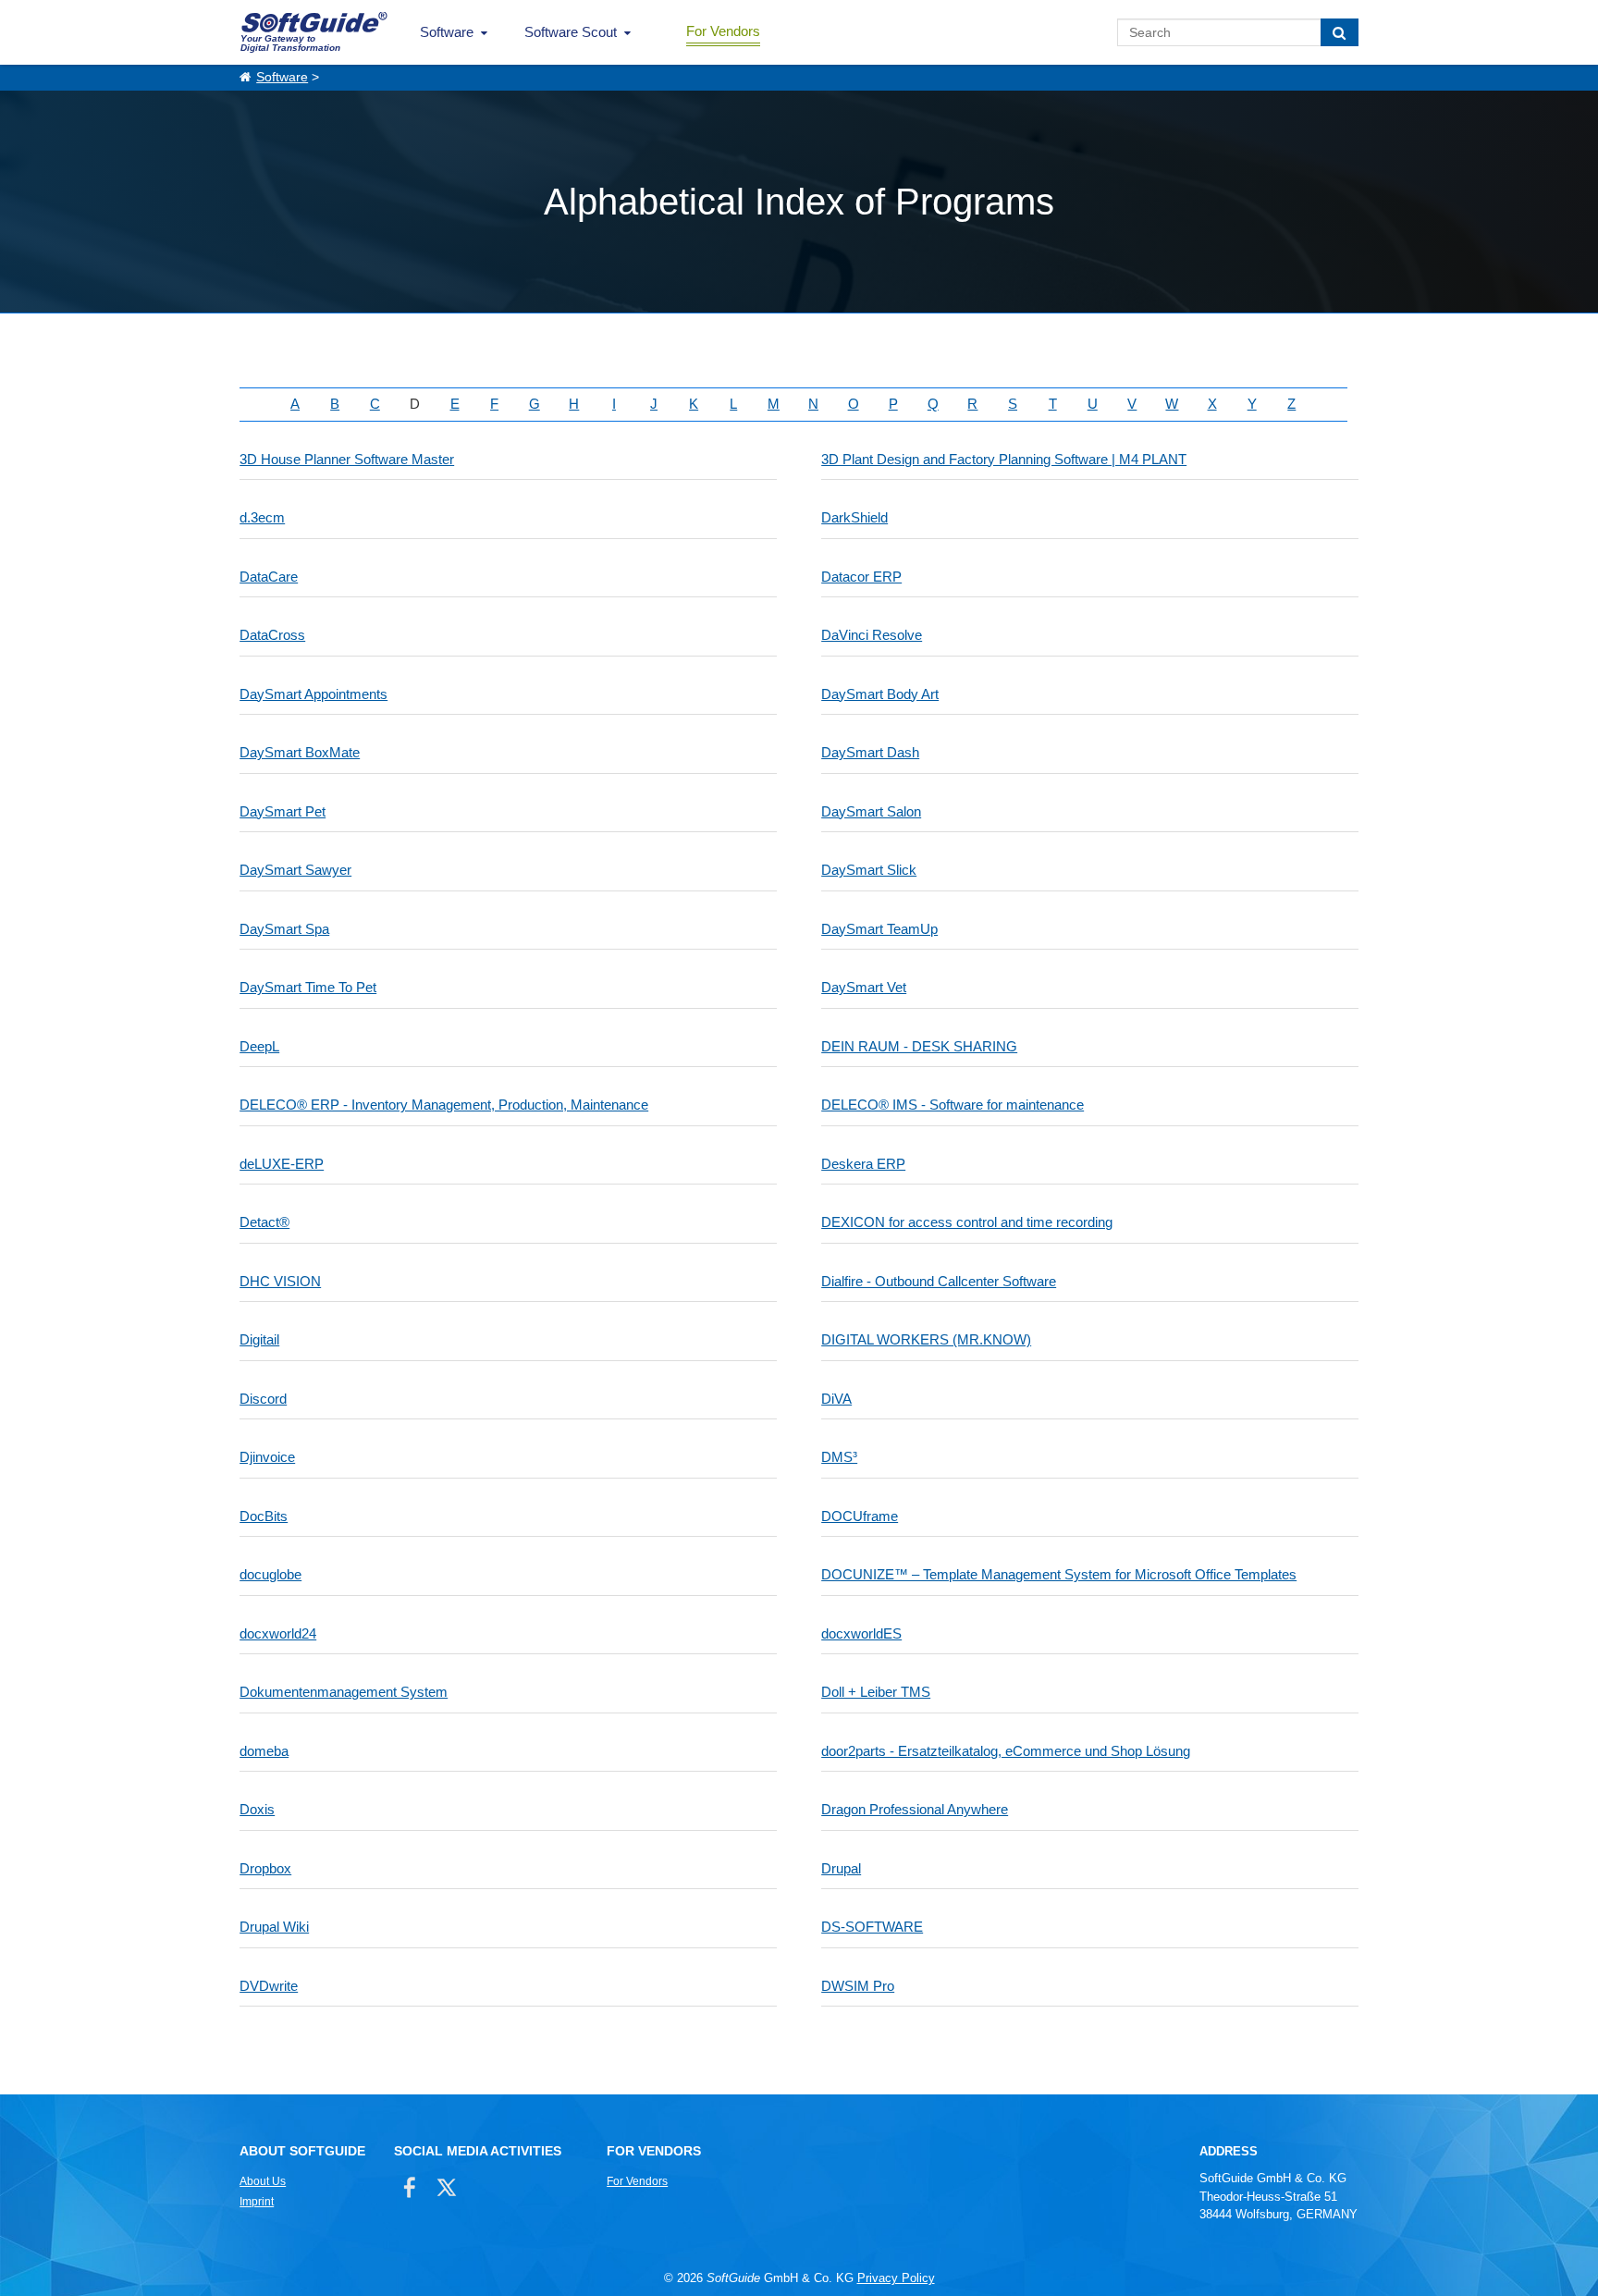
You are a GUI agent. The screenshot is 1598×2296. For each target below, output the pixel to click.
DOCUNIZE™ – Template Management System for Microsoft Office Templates (1059, 1574)
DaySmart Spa (284, 929)
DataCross (272, 635)
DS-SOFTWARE (872, 1927)
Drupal (841, 1868)
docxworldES (861, 1633)
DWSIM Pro (858, 1986)
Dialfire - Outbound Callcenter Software (939, 1281)
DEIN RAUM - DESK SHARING (919, 1046)
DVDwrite (269, 1986)
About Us (263, 2181)
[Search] (1340, 32)
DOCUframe (860, 1516)
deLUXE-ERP (282, 1164)
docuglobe (270, 1574)
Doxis (257, 1809)
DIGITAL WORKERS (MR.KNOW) (926, 1339)
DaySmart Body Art (880, 694)
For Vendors (723, 31)
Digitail (259, 1339)
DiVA (836, 1399)
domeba (264, 1751)
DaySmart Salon (871, 811)
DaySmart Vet (864, 987)
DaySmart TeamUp (879, 929)
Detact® (264, 1222)
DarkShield (854, 517)
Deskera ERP (863, 1164)
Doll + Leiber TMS (876, 1692)
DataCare (269, 577)
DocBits (264, 1516)
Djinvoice (267, 1457)
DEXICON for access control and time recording (967, 1222)
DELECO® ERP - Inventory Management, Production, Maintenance (444, 1105)
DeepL (259, 1046)
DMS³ (839, 1457)
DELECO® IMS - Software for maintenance (953, 1105)
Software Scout (571, 32)
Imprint (257, 2202)
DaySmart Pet (283, 811)
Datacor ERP (861, 577)
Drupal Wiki (274, 1927)
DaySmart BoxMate (300, 752)
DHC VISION (280, 1281)
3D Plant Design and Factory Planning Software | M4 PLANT (1004, 459)
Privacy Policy (896, 2278)
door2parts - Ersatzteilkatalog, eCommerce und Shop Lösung (1006, 1751)
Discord (263, 1399)
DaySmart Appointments (313, 694)
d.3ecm (262, 517)
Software (447, 32)
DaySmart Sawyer (295, 870)
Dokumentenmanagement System (344, 1692)
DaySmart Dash (870, 752)
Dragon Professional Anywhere (915, 1809)
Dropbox (265, 1868)
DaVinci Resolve (872, 635)
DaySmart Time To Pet (308, 987)
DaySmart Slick (869, 870)
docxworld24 (278, 1633)
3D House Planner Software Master (347, 459)
